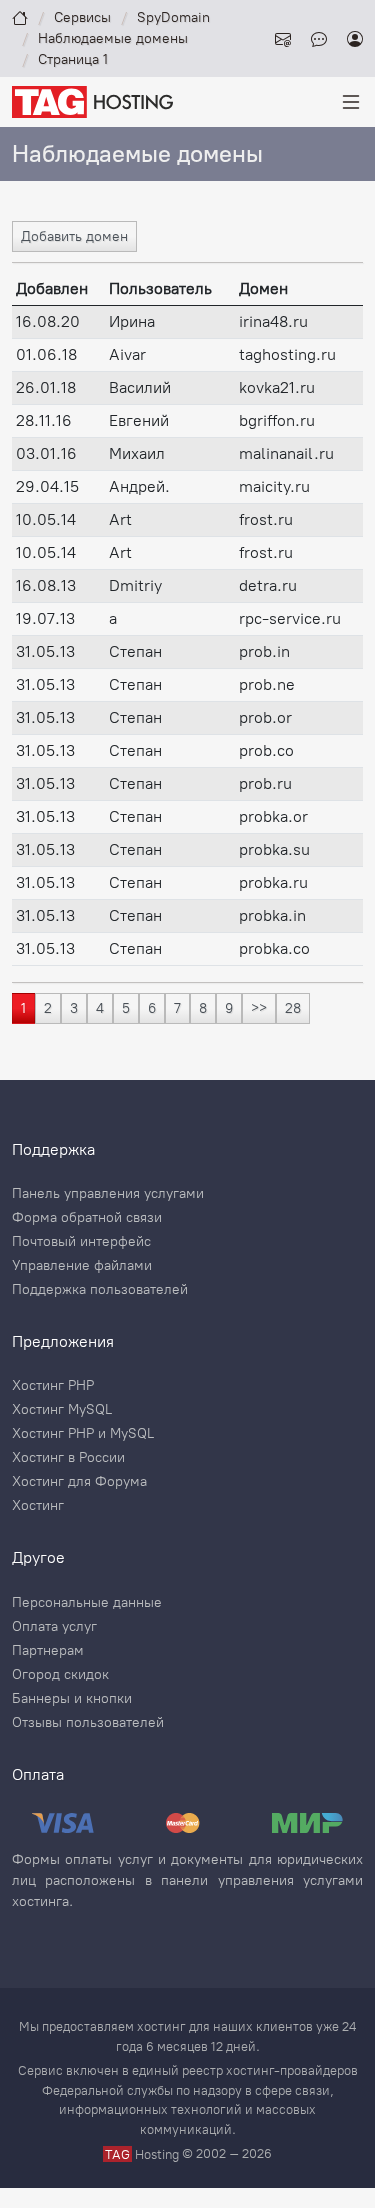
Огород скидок (60, 1675)
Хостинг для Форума (79, 1482)
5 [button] (126, 1008)
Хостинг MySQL (62, 1410)
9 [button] (229, 1008)
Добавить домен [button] (74, 236)
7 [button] (177, 1008)
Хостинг (38, 1506)
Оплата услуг (54, 1627)
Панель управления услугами (108, 1194)
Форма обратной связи (87, 1218)
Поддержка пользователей (100, 1290)
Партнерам (48, 1651)
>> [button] (259, 1008)
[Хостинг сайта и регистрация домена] (92, 100)
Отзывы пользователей (88, 1723)
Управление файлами (82, 1266)
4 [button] (100, 1008)
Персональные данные (87, 1603)
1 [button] (23, 1008)
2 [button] (48, 1008)
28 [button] (293, 1008)
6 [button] (152, 1008)
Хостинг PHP (53, 1386)
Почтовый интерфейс (81, 1242)
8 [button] (203, 1008)
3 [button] (74, 1008)
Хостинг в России (68, 1458)
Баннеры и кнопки (72, 1699)
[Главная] (20, 17)
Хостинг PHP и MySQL (83, 1434)
